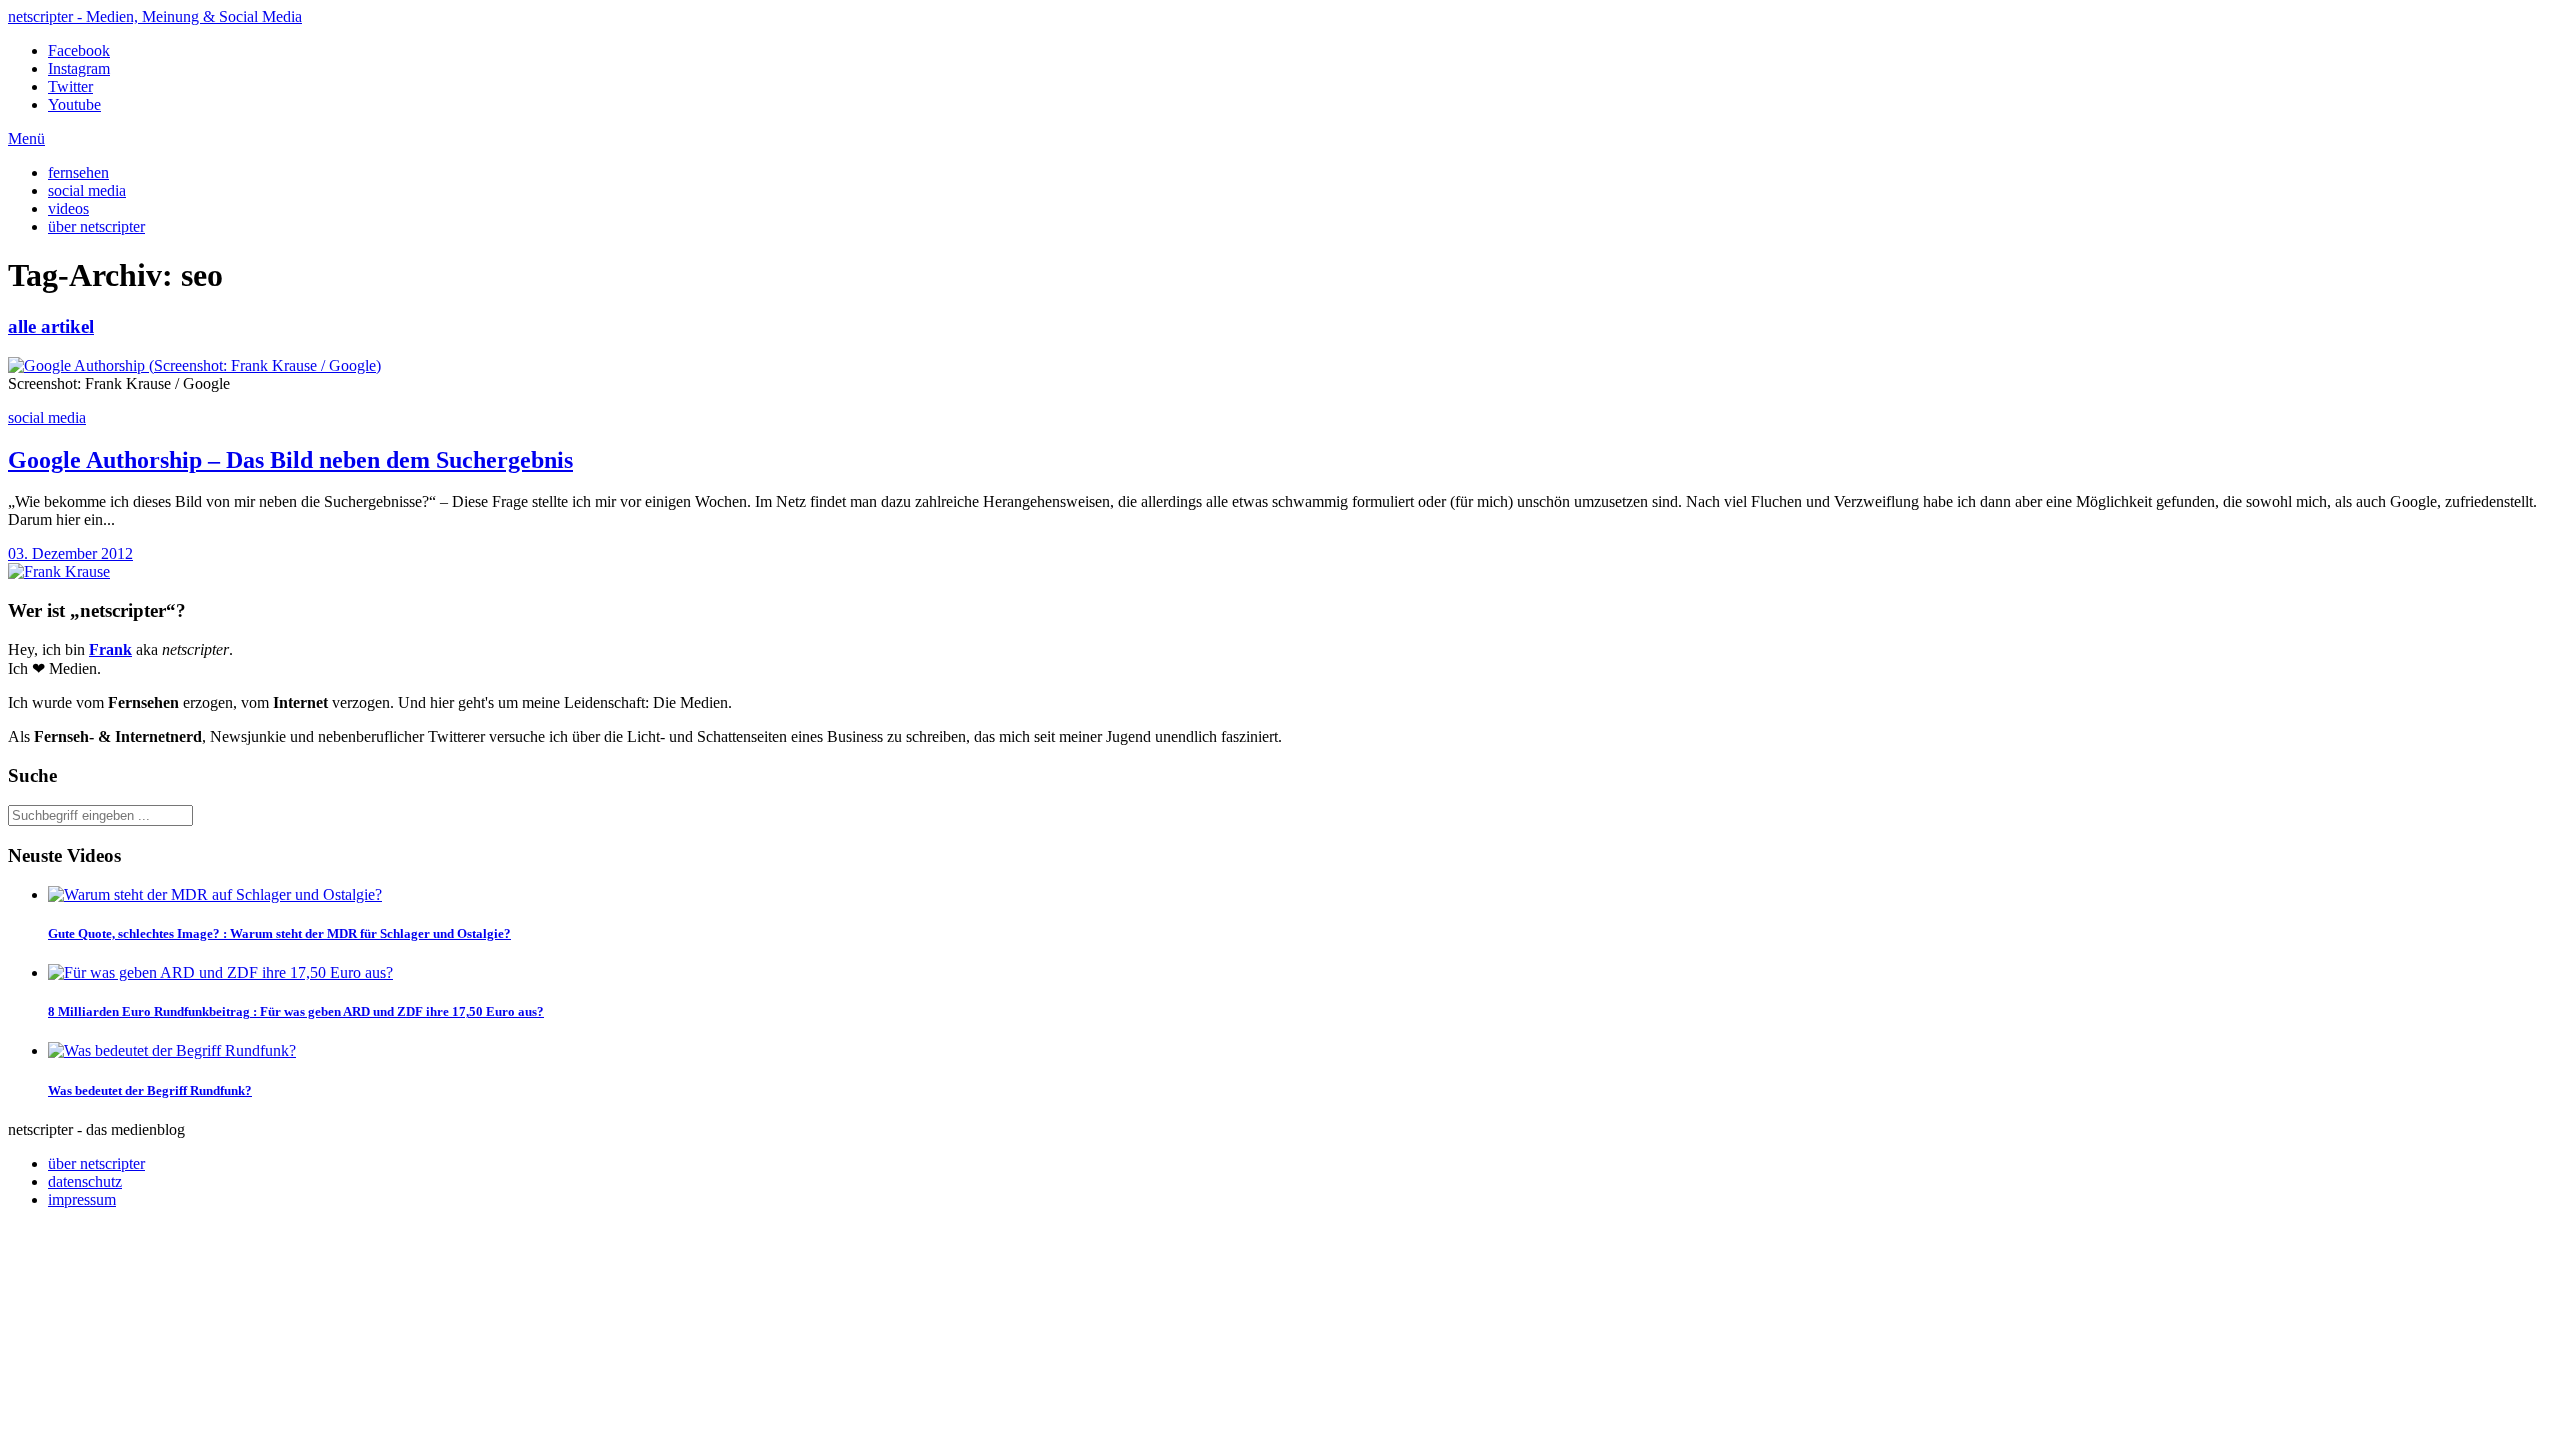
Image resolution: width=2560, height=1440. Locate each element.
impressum (82, 1199)
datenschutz (85, 1181)
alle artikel (51, 326)
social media (87, 190)
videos (68, 208)
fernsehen (78, 172)
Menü (26, 138)
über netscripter (96, 226)
